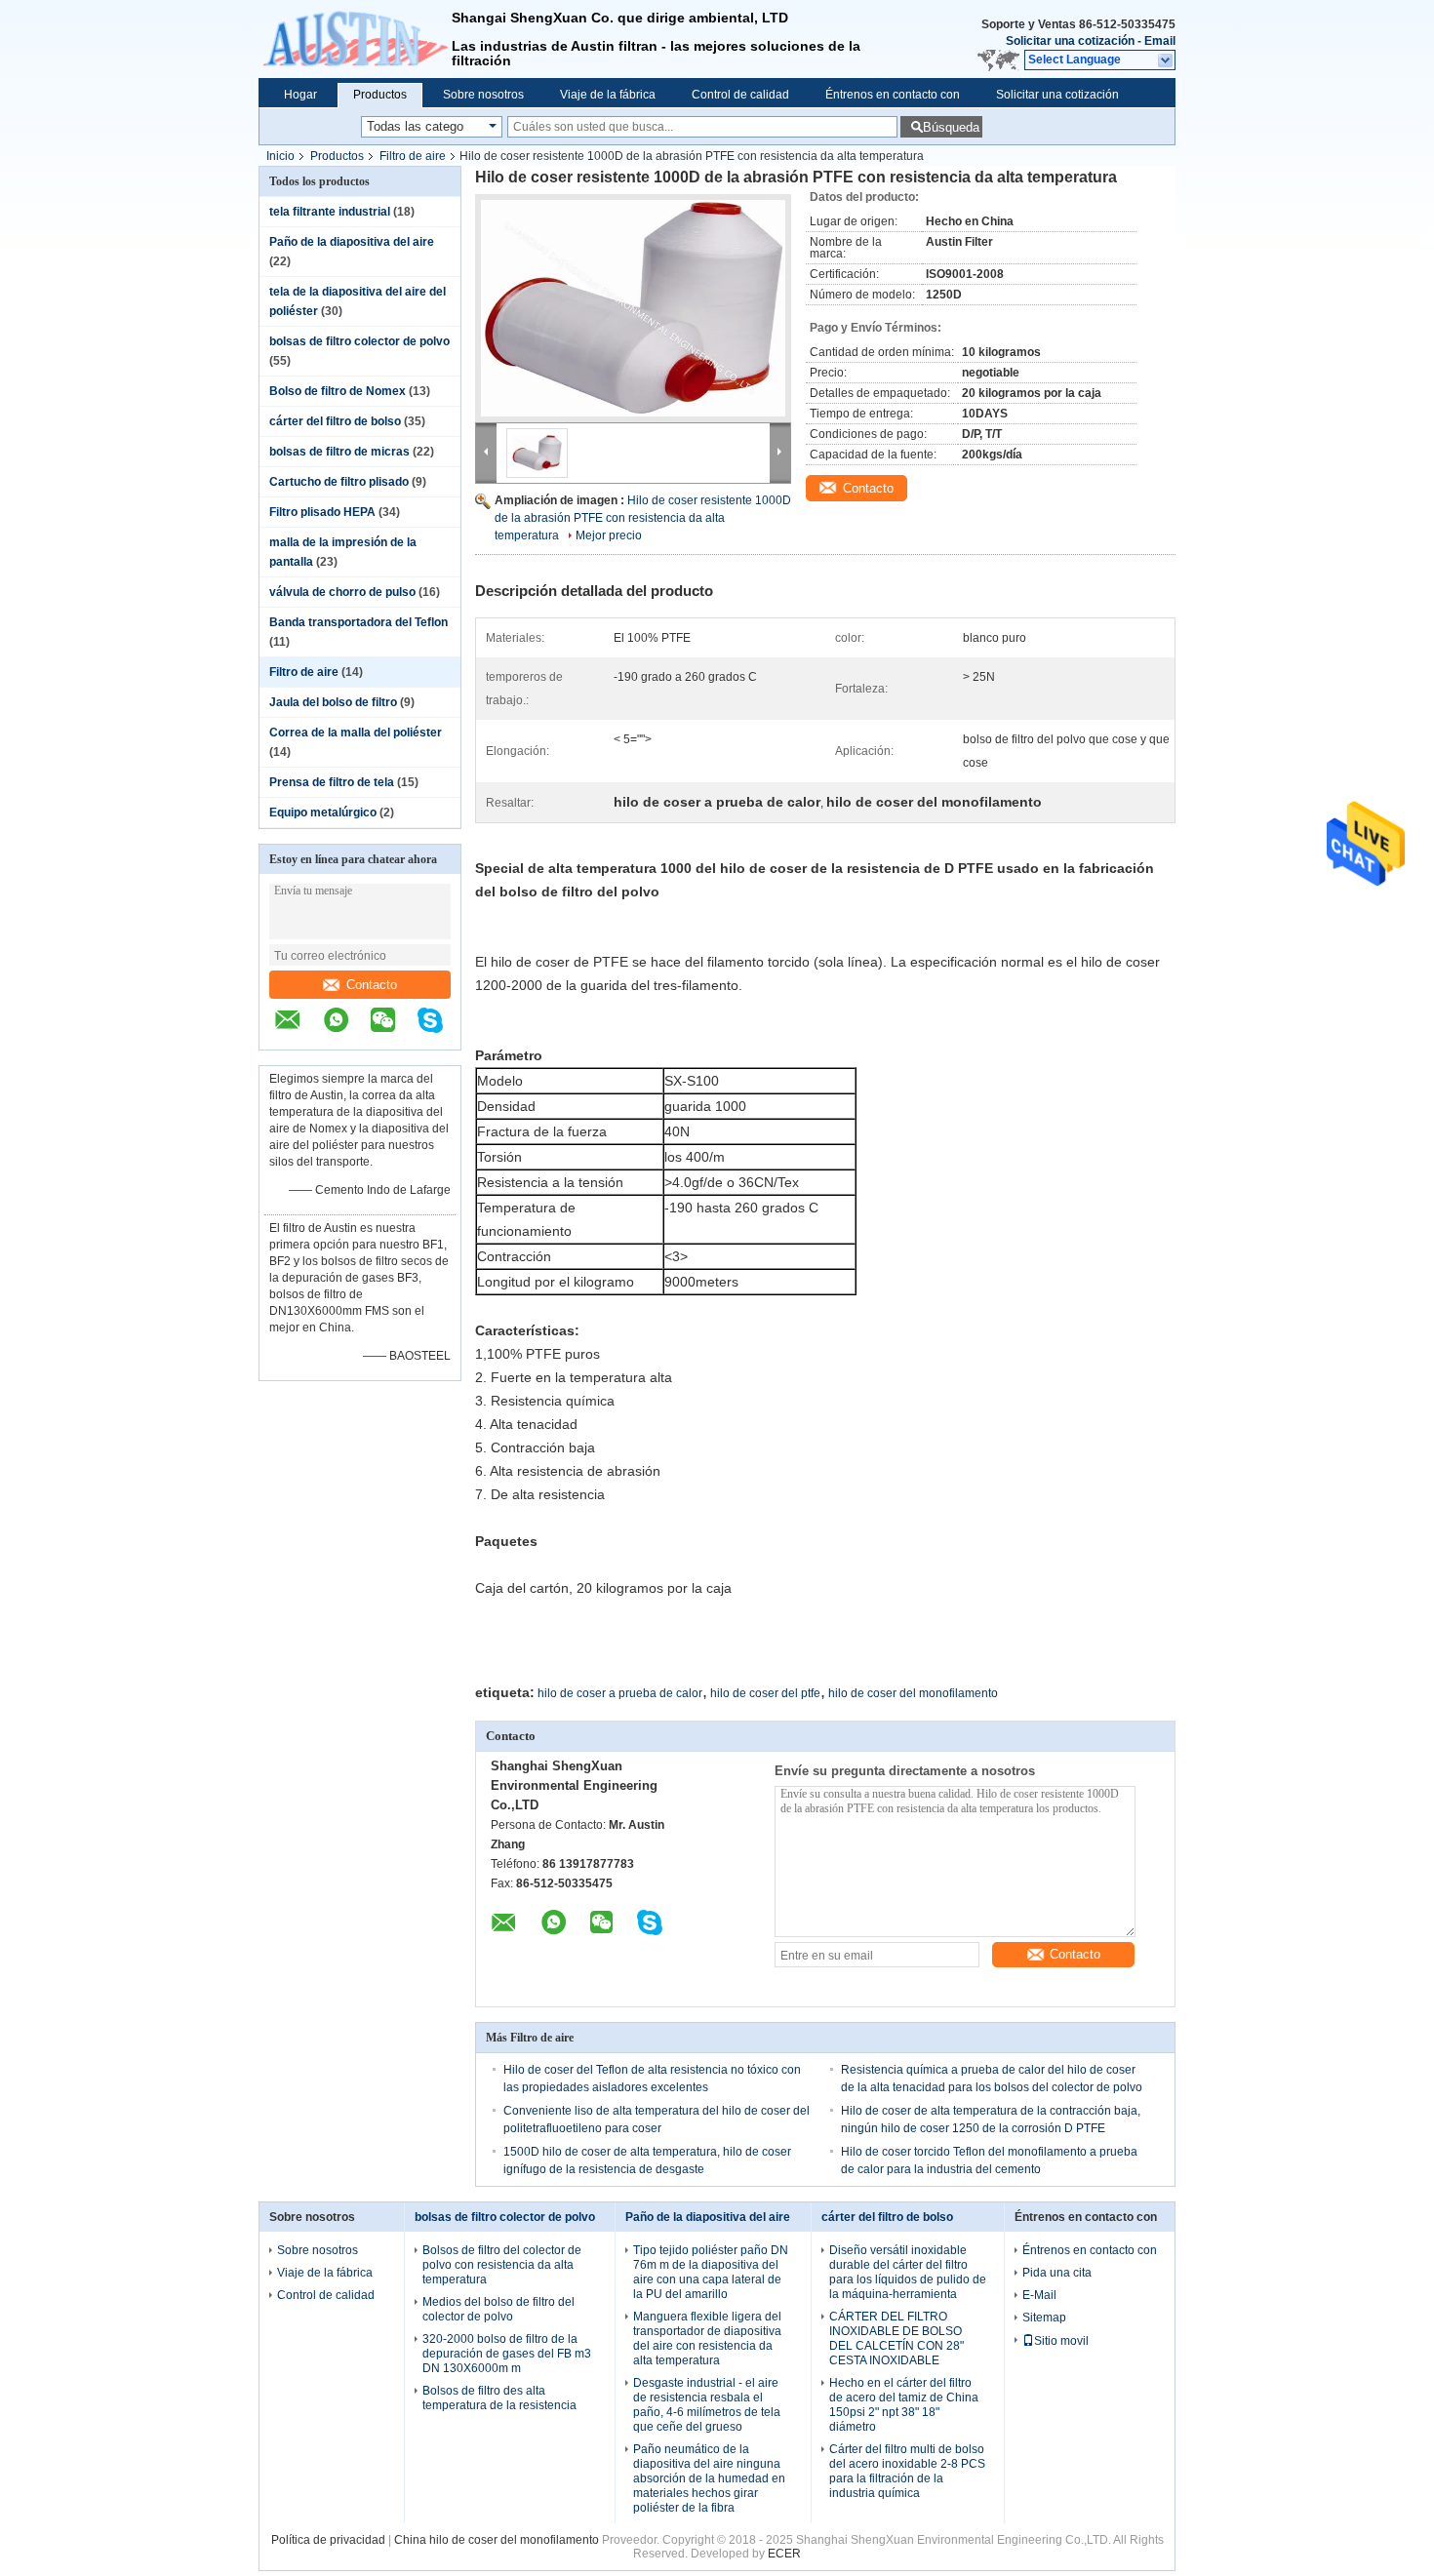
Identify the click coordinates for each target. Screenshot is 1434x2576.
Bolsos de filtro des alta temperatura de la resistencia (499, 2398)
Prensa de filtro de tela (332, 782)
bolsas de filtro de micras (339, 452)
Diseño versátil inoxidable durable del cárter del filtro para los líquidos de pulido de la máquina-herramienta (908, 2272)
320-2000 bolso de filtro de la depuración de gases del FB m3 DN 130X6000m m (507, 2354)
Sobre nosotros (483, 95)
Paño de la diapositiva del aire (352, 242)
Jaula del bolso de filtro (333, 702)
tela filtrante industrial (330, 212)
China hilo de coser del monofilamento (497, 2540)
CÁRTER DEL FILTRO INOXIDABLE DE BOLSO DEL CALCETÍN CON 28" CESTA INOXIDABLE (896, 2338)
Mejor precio (609, 535)
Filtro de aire (413, 156)
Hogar (300, 95)
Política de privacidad (328, 2540)
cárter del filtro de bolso (335, 421)
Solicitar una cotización (1070, 41)
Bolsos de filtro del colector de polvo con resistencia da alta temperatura (502, 2265)
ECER (784, 2554)
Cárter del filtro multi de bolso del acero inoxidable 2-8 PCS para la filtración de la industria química (907, 2471)
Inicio (280, 156)
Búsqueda (951, 127)
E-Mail (1039, 2295)
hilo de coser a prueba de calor (620, 1693)
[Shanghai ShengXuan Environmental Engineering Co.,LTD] (355, 39)
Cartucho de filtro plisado (339, 482)
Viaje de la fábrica (608, 95)
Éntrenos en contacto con (893, 95)
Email (1160, 41)
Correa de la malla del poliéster (356, 733)
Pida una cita (1057, 2273)
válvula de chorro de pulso (342, 592)
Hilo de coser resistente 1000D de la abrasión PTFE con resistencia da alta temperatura (643, 518)
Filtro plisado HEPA (322, 512)
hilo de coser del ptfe (765, 1693)
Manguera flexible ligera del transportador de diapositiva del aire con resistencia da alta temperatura (707, 2338)
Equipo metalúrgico (323, 812)
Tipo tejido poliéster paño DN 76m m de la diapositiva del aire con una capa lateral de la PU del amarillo (711, 2272)
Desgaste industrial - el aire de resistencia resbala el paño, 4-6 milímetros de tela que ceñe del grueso (707, 2405)
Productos (380, 95)
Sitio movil (1061, 2341)
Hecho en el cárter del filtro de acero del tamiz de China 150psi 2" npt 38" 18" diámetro (904, 2405)
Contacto (372, 985)
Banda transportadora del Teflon (358, 622)
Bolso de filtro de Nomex (338, 391)
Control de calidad (740, 95)
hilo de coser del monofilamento (913, 1693)
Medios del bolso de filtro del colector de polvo (498, 2309)
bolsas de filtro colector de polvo (359, 341)
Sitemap (1044, 2318)
